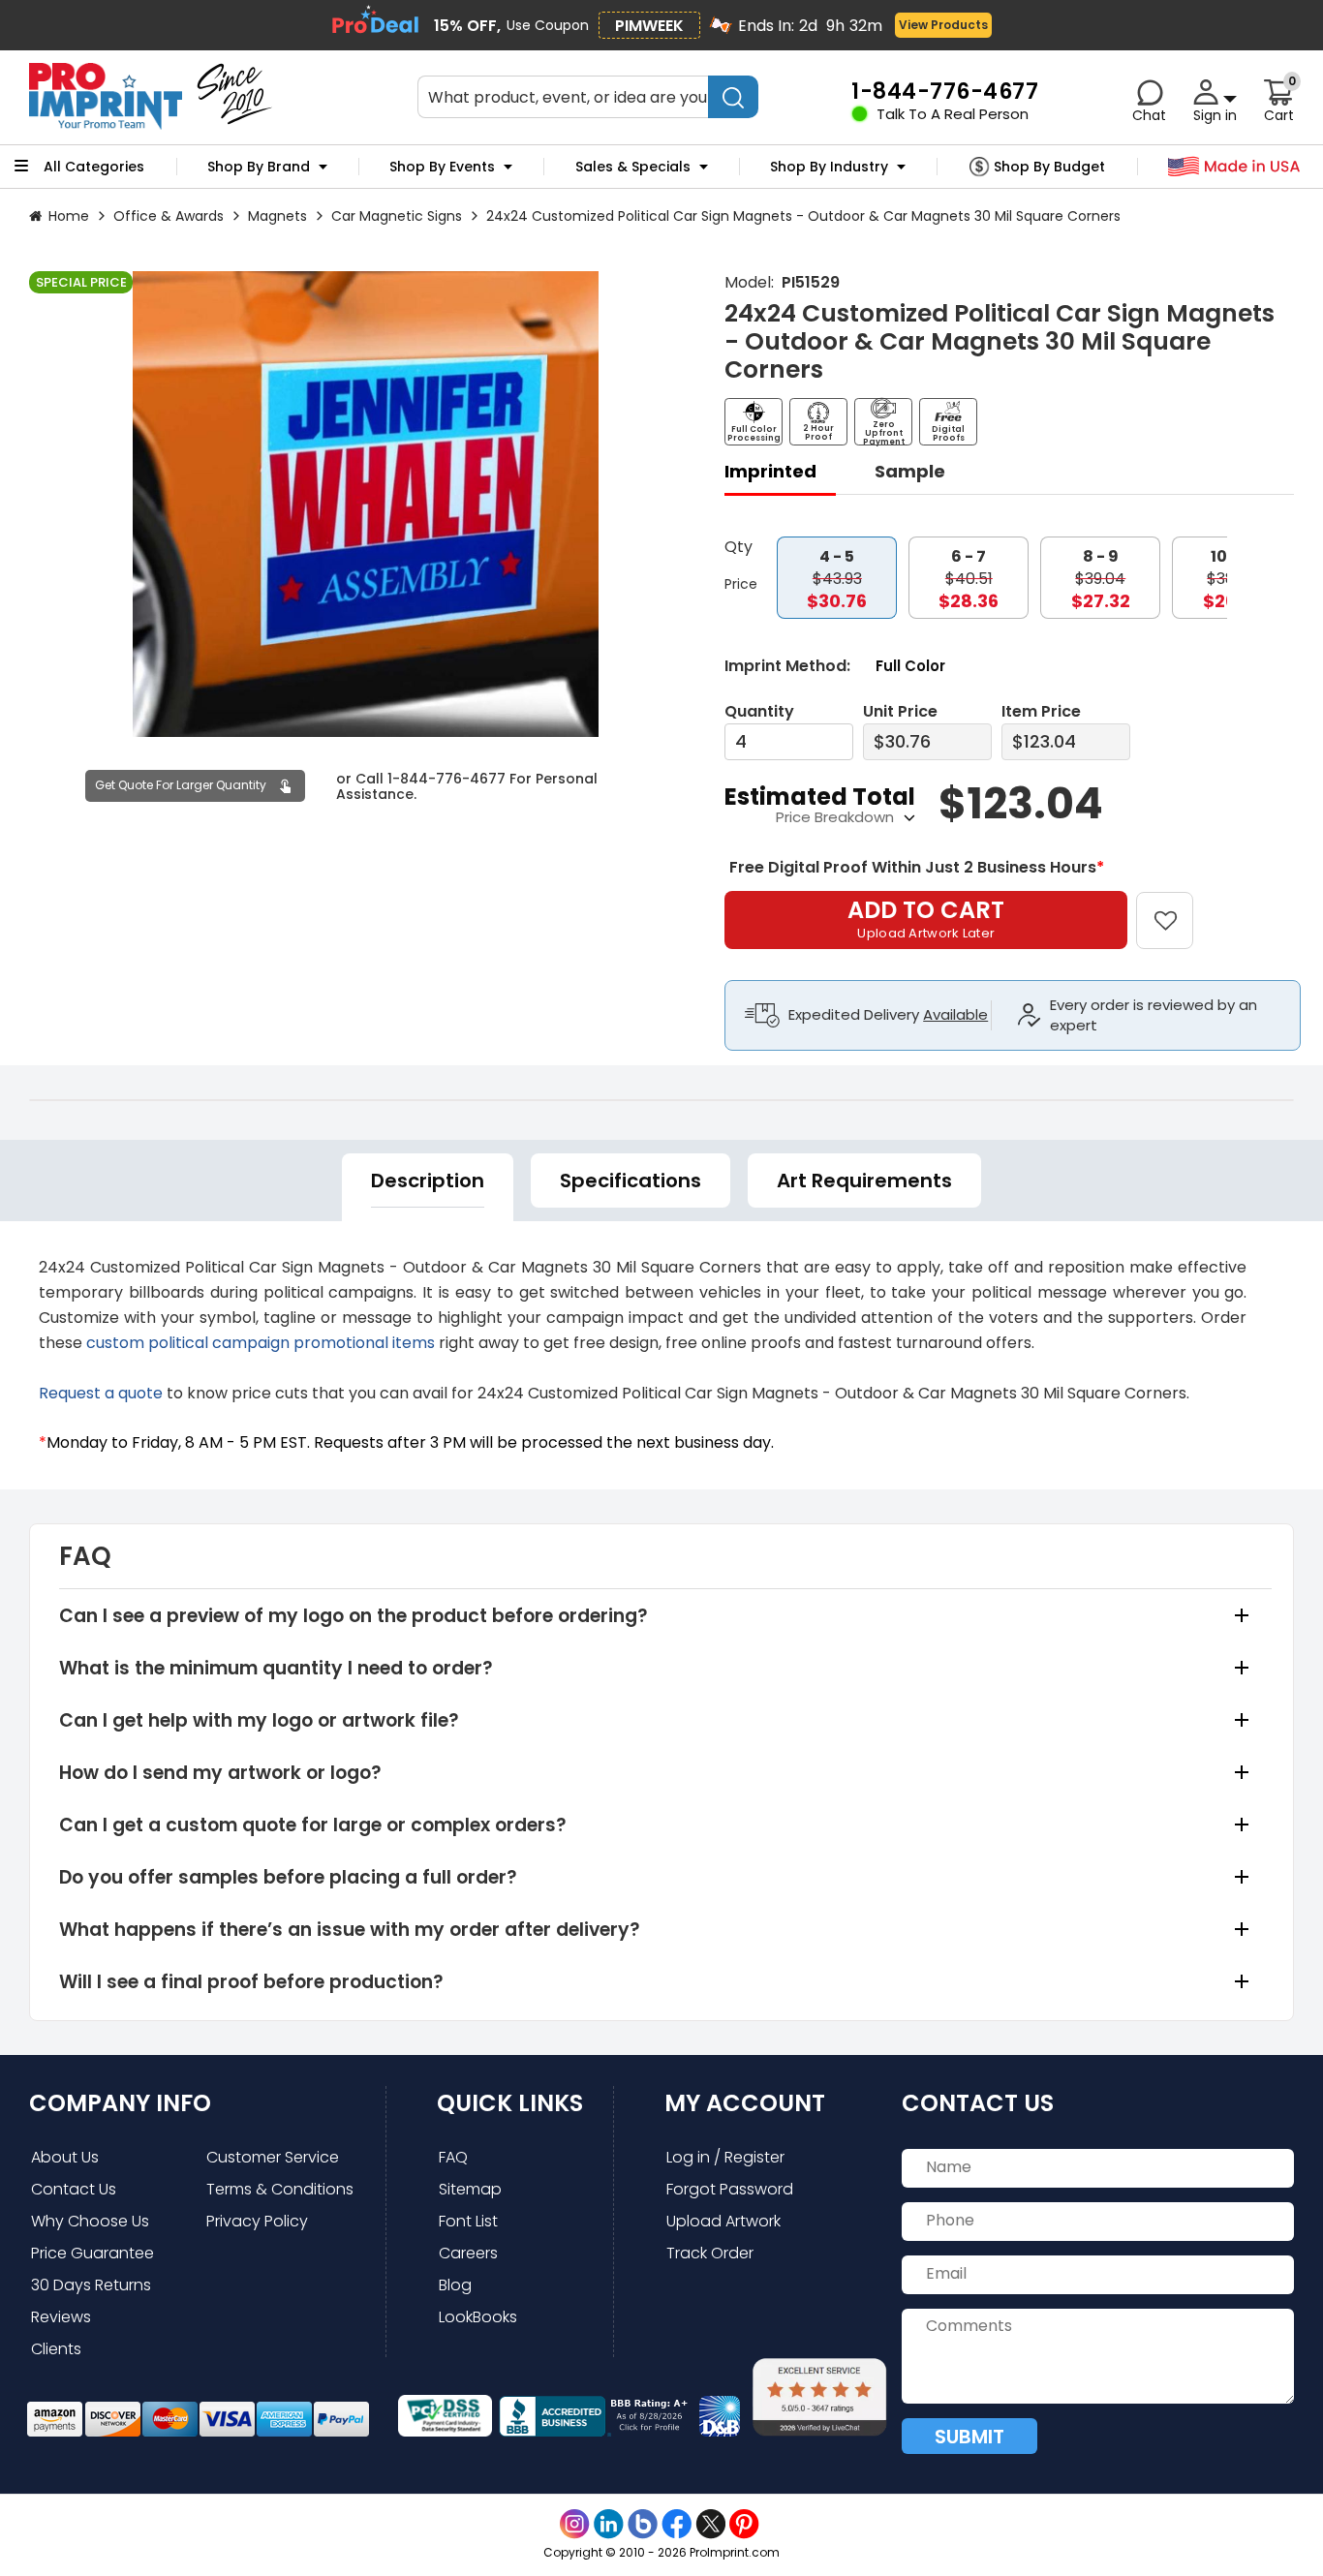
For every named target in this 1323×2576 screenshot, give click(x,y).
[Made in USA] (1234, 167)
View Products (941, 25)
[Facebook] (677, 2524)
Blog (455, 2285)
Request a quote (101, 1393)
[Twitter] (710, 2524)
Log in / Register (725, 2157)
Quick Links (510, 2103)
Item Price (1041, 711)
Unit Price (900, 711)
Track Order (710, 2253)
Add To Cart (926, 918)
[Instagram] (575, 2524)
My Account (745, 2103)
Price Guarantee (92, 2253)
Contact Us (74, 2189)
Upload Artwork (723, 2221)
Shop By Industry (829, 167)
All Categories (94, 167)
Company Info (120, 2103)
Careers (468, 2253)
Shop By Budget (1049, 167)
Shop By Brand (259, 167)
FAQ (453, 2157)
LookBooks (478, 2317)
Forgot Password (730, 2189)
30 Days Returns (91, 2285)
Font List (468, 2221)
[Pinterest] (744, 2524)
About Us (65, 2157)
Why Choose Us (90, 2221)
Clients (56, 2349)
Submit (969, 2437)
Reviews (61, 2317)
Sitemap (470, 2189)
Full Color (910, 666)
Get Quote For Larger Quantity (181, 785)
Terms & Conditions (280, 2189)
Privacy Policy (257, 2221)
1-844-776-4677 (446, 778)
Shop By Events (442, 167)
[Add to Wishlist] (1176, 907)
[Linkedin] (609, 2524)
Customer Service (273, 2157)
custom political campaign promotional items (261, 1343)
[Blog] (643, 2524)
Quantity (759, 711)
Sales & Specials (633, 167)
